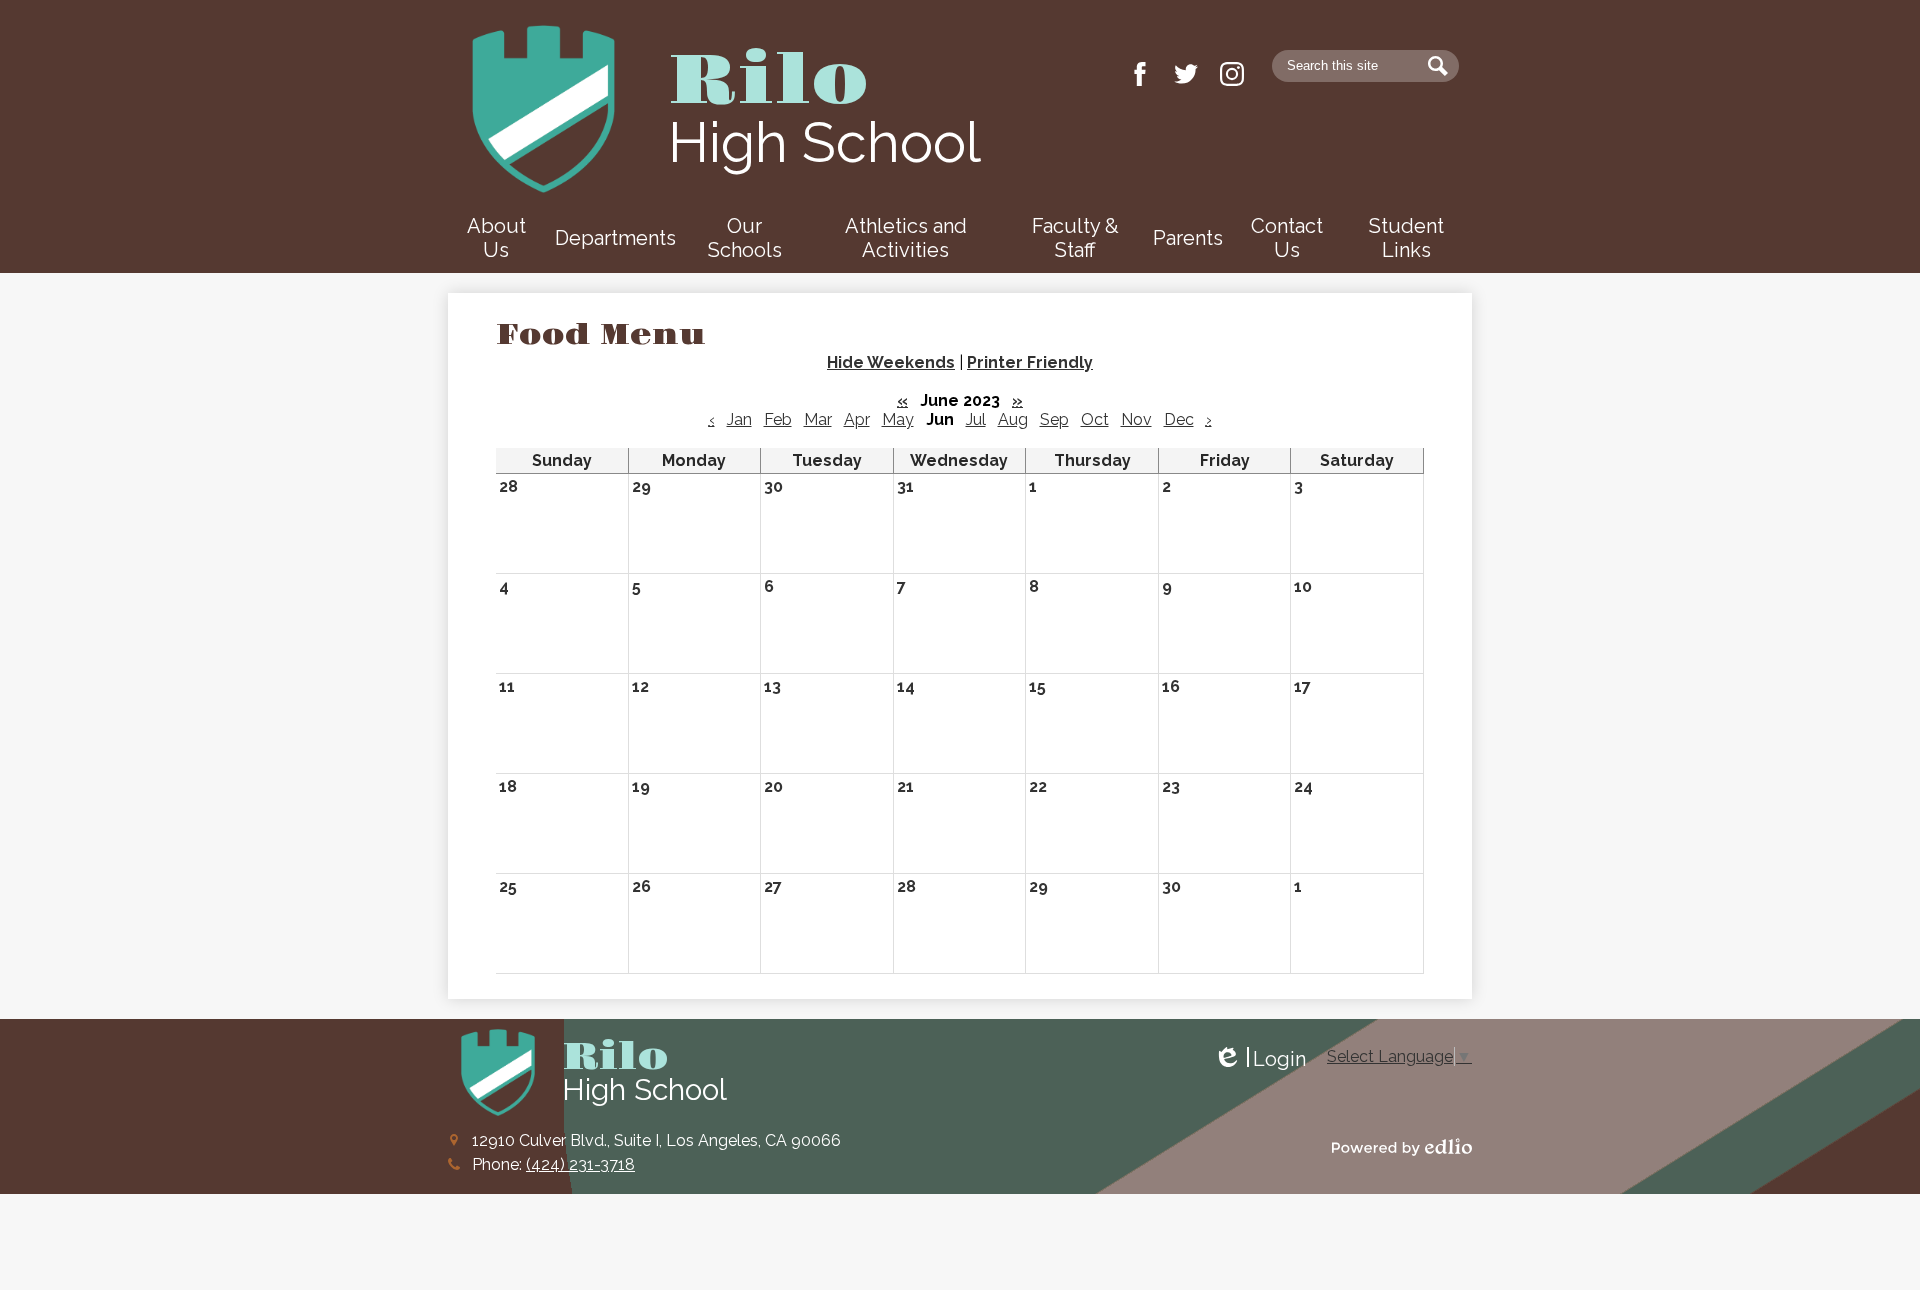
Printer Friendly (1030, 362)
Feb (778, 419)
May (898, 419)
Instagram (1232, 74)
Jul (976, 419)
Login (1259, 1059)
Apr (857, 419)
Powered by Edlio (1402, 1147)
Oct (1095, 419)
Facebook (1140, 74)
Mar (818, 419)
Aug (1013, 419)
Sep (1054, 419)
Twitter (1186, 74)
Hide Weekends (891, 362)
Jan (739, 419)
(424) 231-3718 (580, 1164)
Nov (1136, 419)
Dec (1179, 419)
